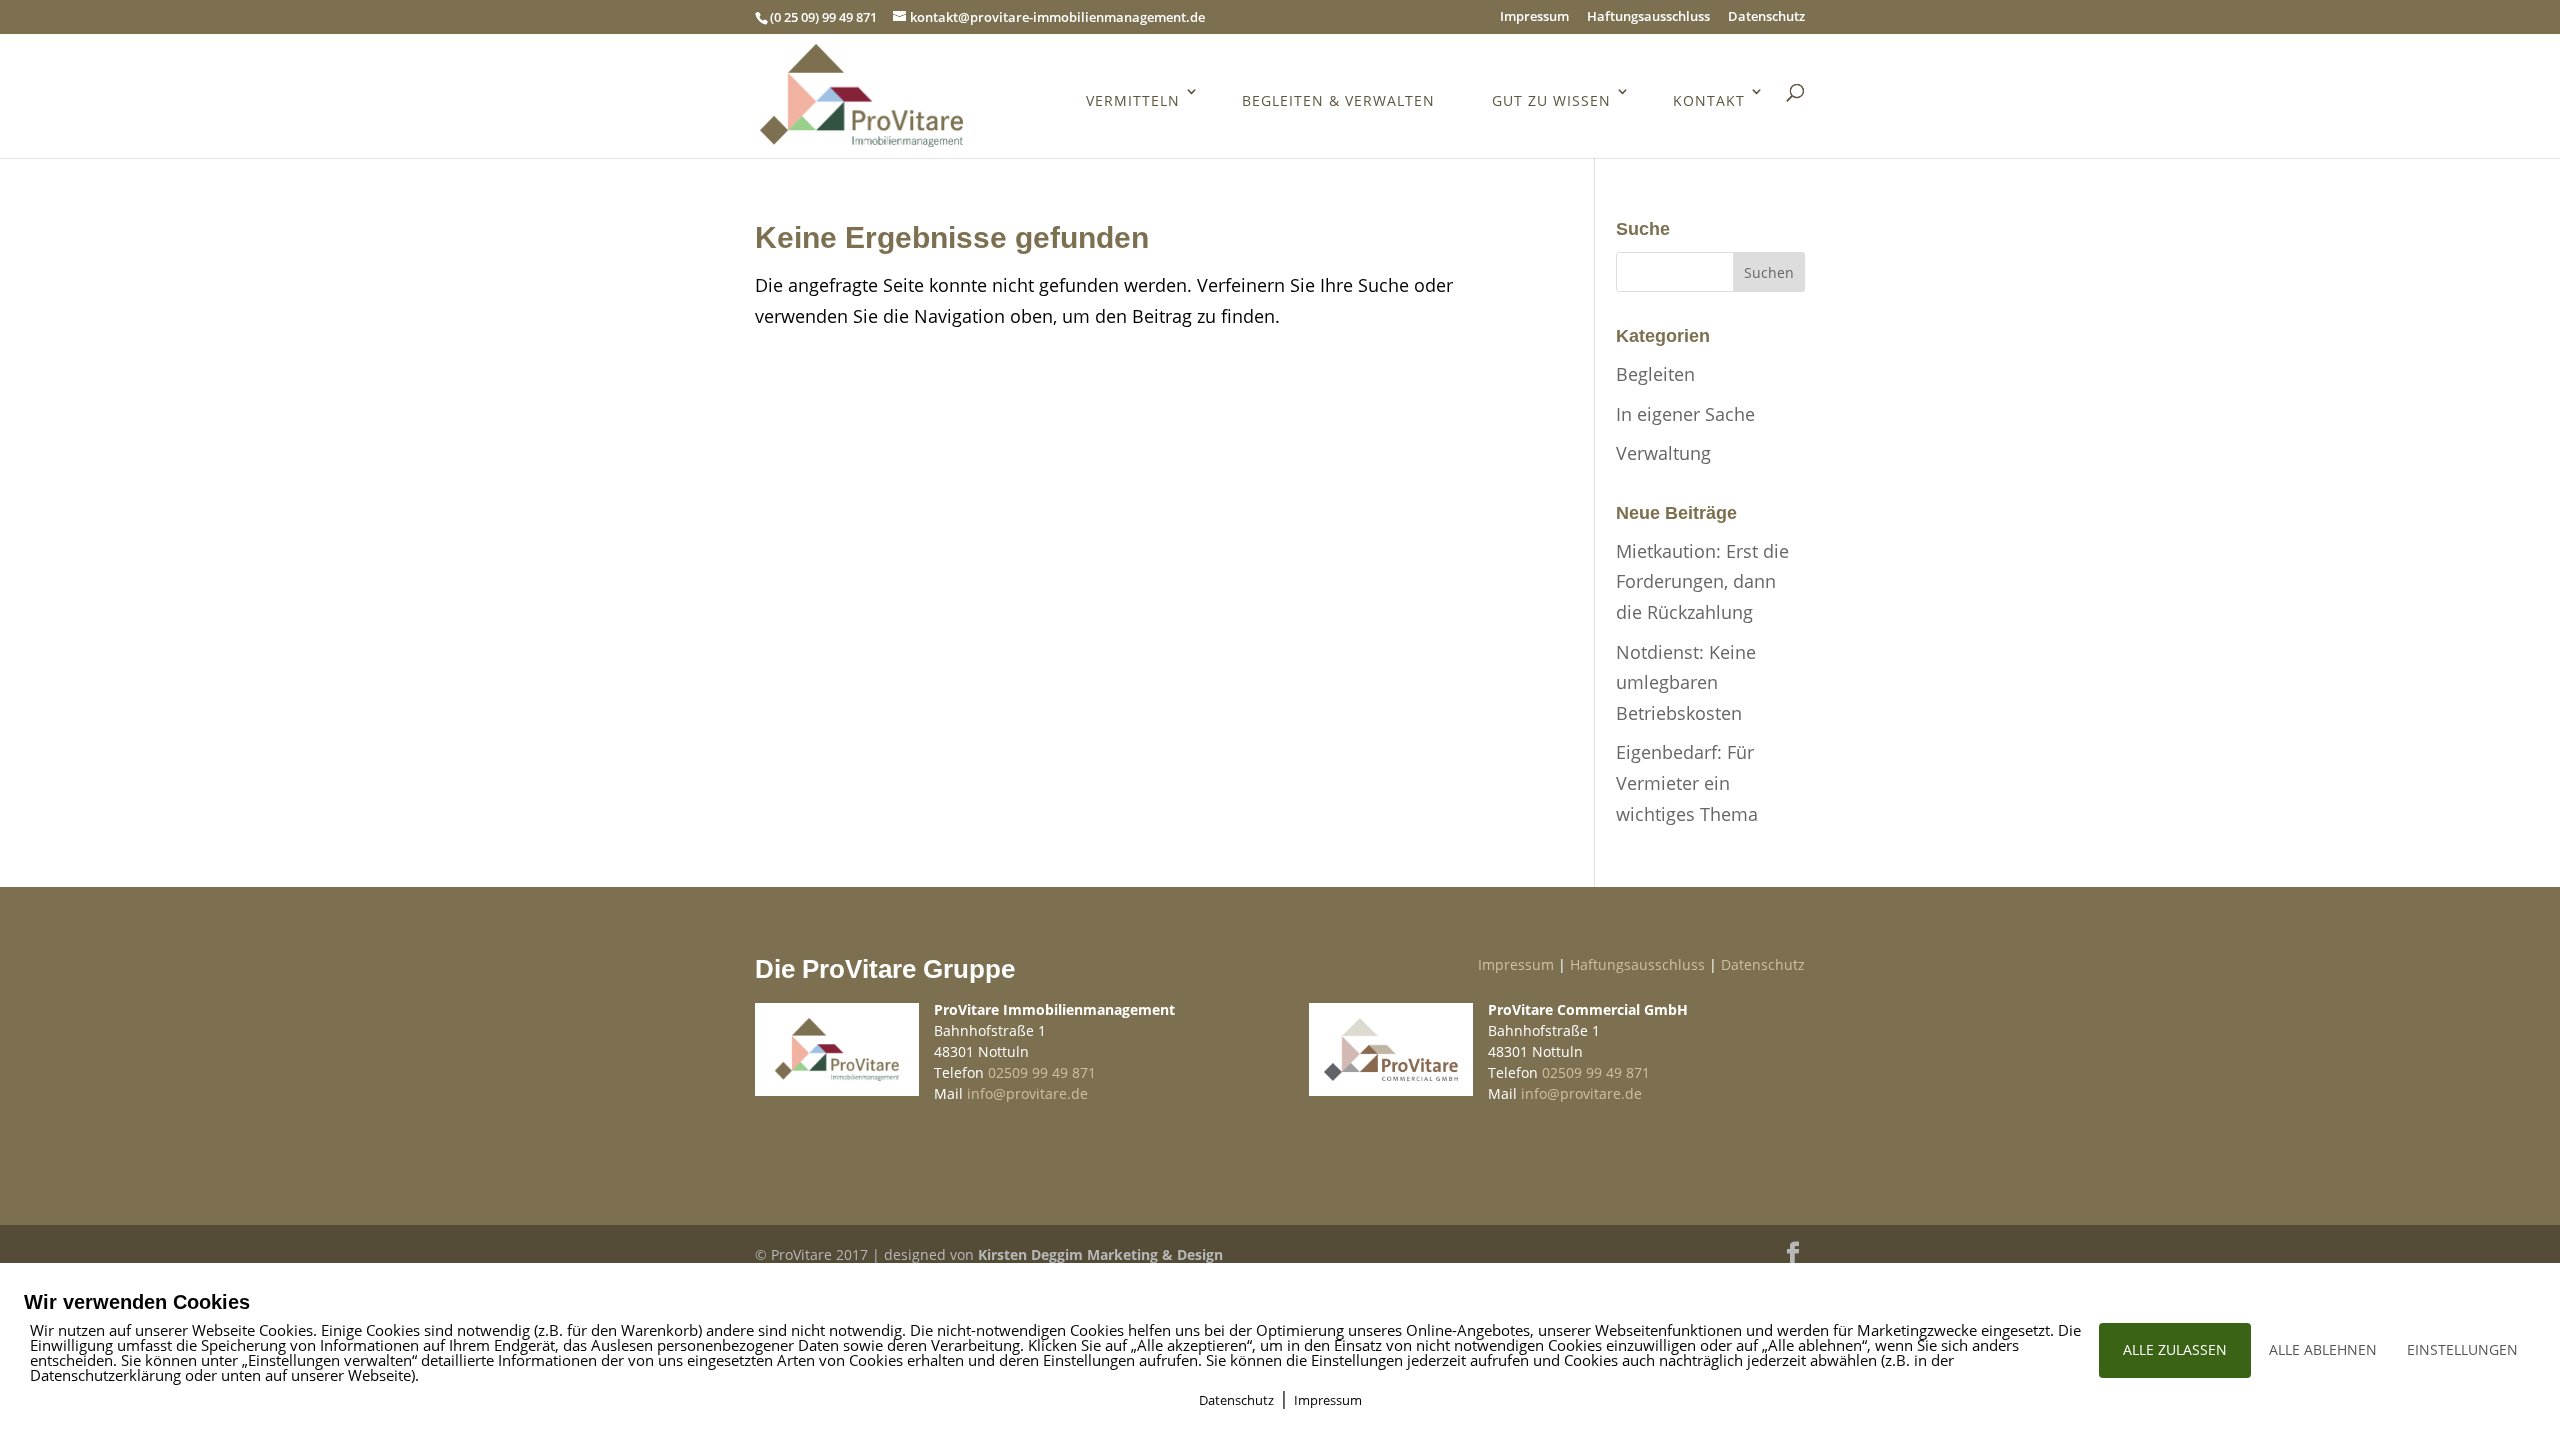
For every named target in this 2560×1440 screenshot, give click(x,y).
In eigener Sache (1685, 414)
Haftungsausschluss (1648, 17)
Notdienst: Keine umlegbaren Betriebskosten (1686, 682)
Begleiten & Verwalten (1338, 100)
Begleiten (1655, 374)
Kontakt (1709, 100)
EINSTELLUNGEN (2462, 1349)
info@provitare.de (1027, 1093)
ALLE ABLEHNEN (2323, 1349)
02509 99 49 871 (1042, 1072)
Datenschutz (1766, 17)
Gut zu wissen (1551, 100)
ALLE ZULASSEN (2175, 1349)
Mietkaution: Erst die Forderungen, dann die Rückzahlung (1702, 581)
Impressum (1534, 17)
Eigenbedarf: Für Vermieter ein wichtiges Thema (1687, 782)
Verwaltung (1663, 453)
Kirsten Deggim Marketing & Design (1100, 1254)
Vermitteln (1133, 100)
